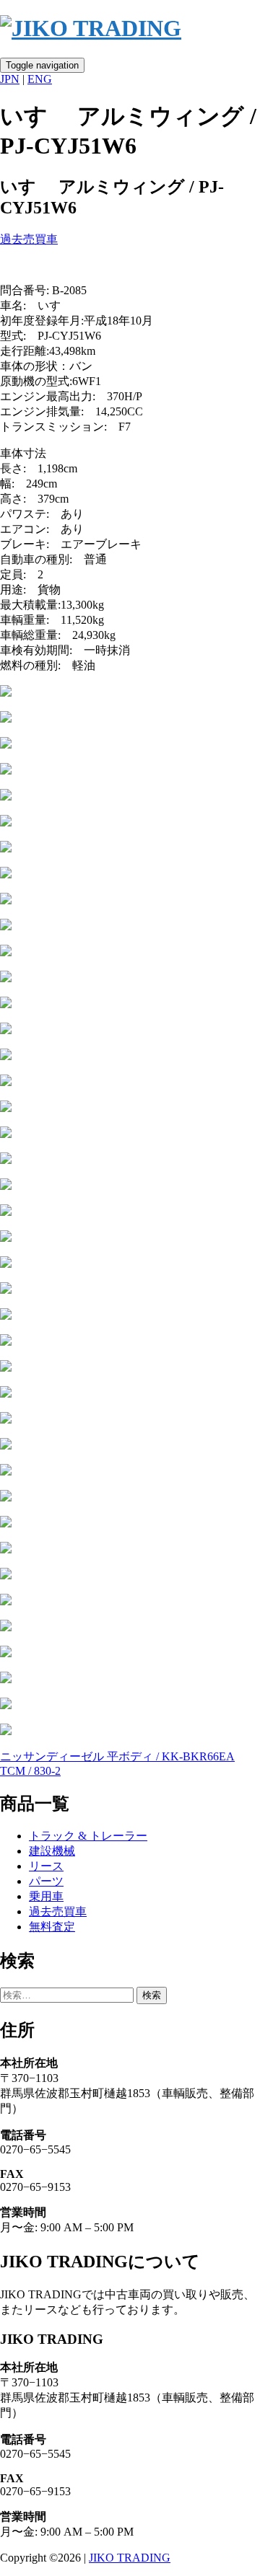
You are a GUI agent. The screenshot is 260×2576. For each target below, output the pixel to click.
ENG (40, 79)
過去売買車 (29, 239)
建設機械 (52, 1851)
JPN (10, 79)
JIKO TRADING (130, 2558)
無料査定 (52, 1927)
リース (46, 1866)
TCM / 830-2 (30, 1771)
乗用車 (46, 1896)
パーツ (46, 1881)
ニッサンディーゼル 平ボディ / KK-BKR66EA (117, 1756)
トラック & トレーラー (88, 1836)
